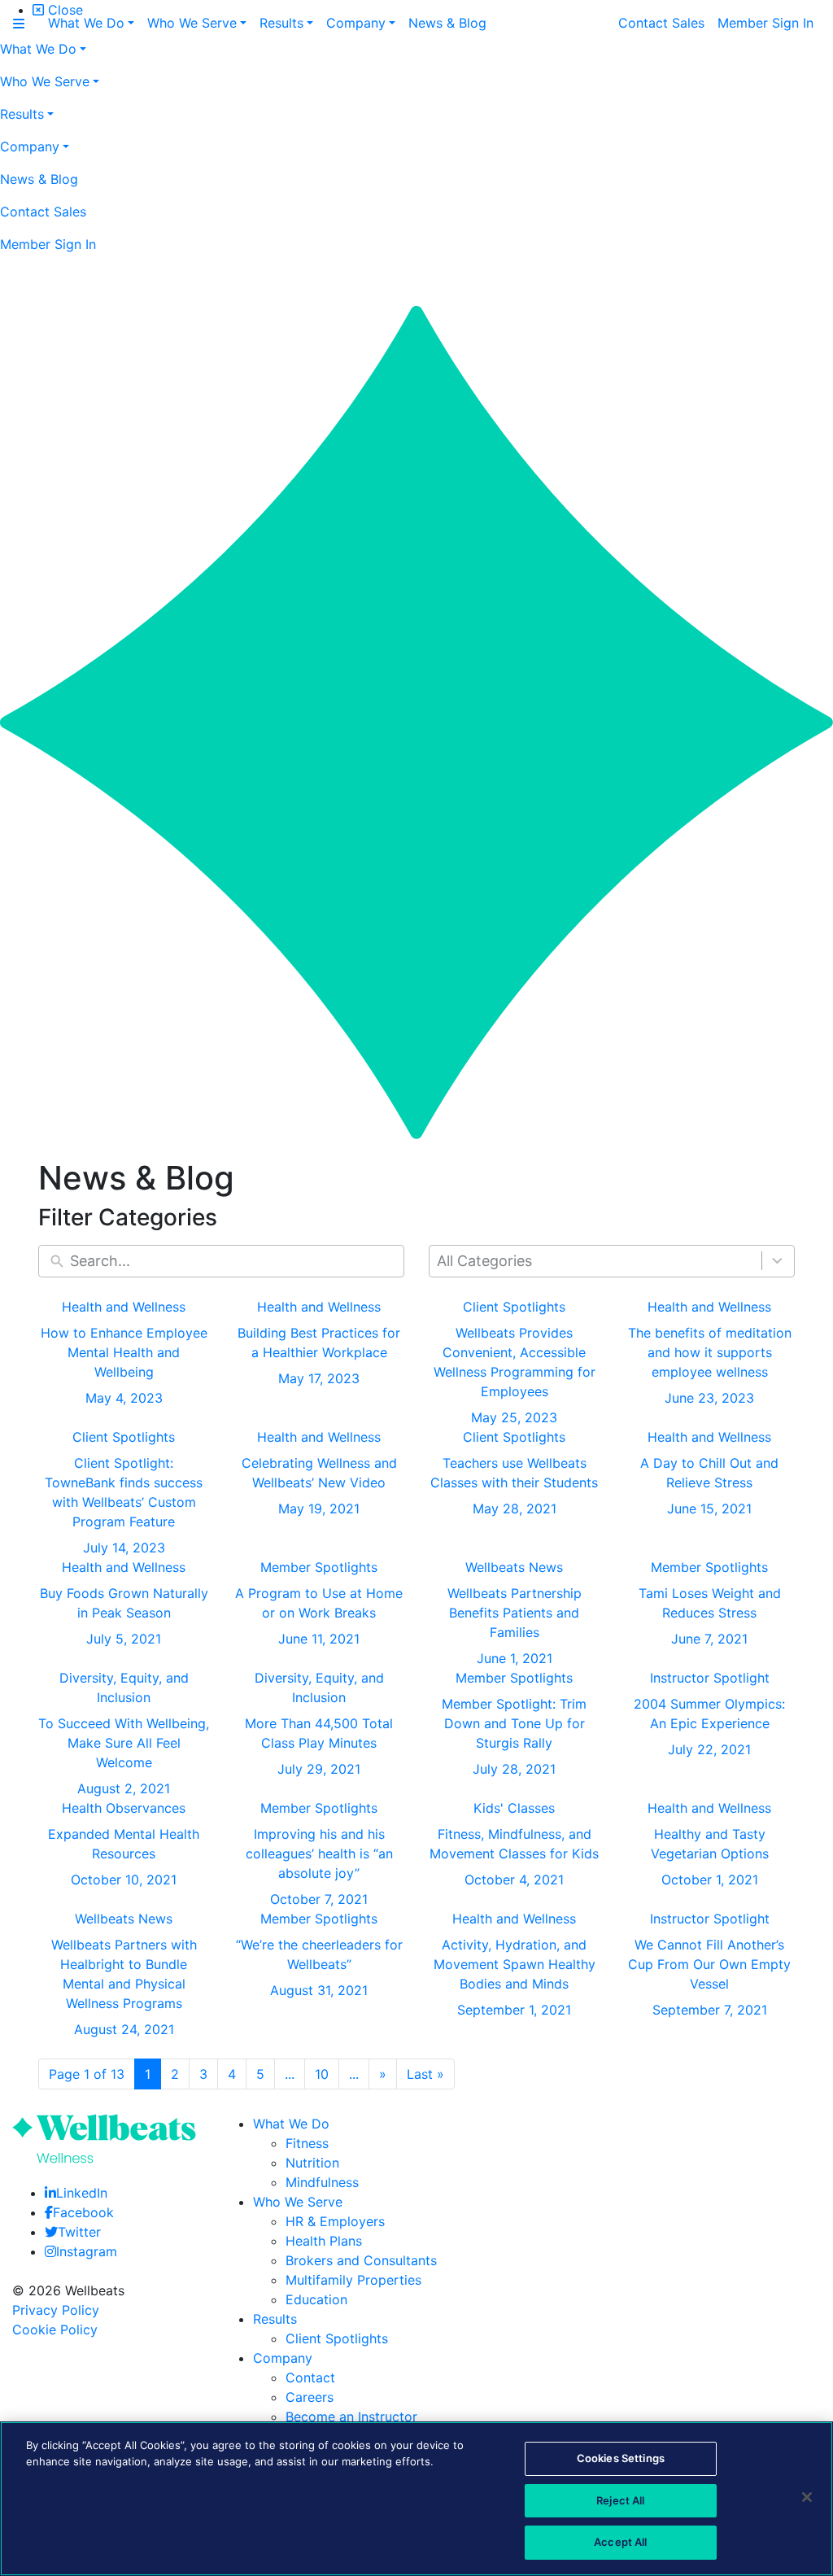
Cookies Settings (621, 2458)
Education (316, 2299)
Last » (425, 2074)
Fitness (307, 2143)
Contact (310, 2377)
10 (322, 2074)
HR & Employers (335, 2221)
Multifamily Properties (353, 2280)
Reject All (620, 2500)
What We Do (291, 2124)
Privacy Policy (56, 2310)
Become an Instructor (351, 2417)
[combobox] (612, 1262)
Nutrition (312, 2163)
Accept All (620, 2542)
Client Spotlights (337, 2338)
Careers (310, 2397)
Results (275, 2319)
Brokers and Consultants (361, 2260)
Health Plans (324, 2241)
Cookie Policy (55, 2329)
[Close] (807, 2497)
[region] (416, 2499)
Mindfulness (322, 2182)
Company (283, 2358)
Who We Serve (298, 2202)
